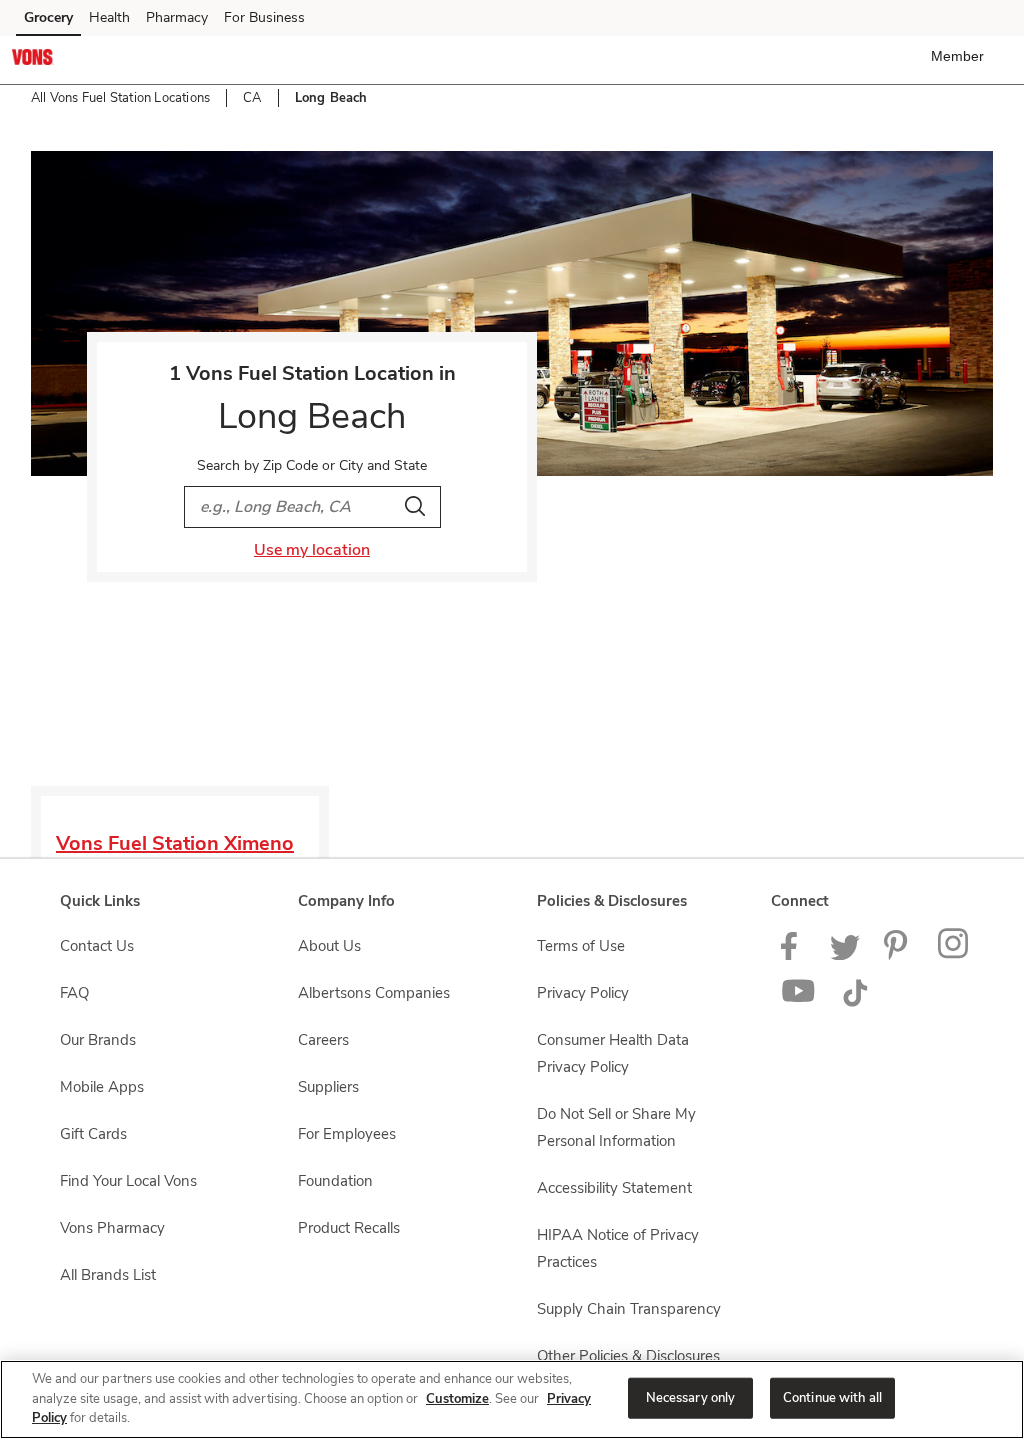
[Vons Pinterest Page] (899, 955)
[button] (961, 56)
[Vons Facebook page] (793, 955)
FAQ (74, 993)
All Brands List (108, 1275)
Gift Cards (93, 1134)
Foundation (335, 1181)
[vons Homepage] (33, 60)
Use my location (312, 550)
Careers (323, 1040)
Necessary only (691, 1397)
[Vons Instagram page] (954, 955)
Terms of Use (581, 946)
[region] (512, 1399)
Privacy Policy (583, 993)
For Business (264, 17)
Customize (457, 1399)
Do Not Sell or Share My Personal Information (616, 1127)
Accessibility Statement (614, 1188)
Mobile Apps (102, 1087)
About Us (329, 946)
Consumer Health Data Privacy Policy (613, 1053)
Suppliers (328, 1087)
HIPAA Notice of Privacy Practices (618, 1248)
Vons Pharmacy (112, 1228)
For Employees (347, 1134)
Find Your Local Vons (128, 1181)
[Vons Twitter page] (845, 955)
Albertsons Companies (374, 993)
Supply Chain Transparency (629, 1309)
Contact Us (97, 946)
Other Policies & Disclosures (628, 1356)
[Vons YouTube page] (799, 1002)
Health (109, 17)
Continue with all (832, 1397)
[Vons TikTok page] (855, 1002)
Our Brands (98, 1040)
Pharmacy (177, 17)
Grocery (48, 17)
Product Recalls (349, 1228)
